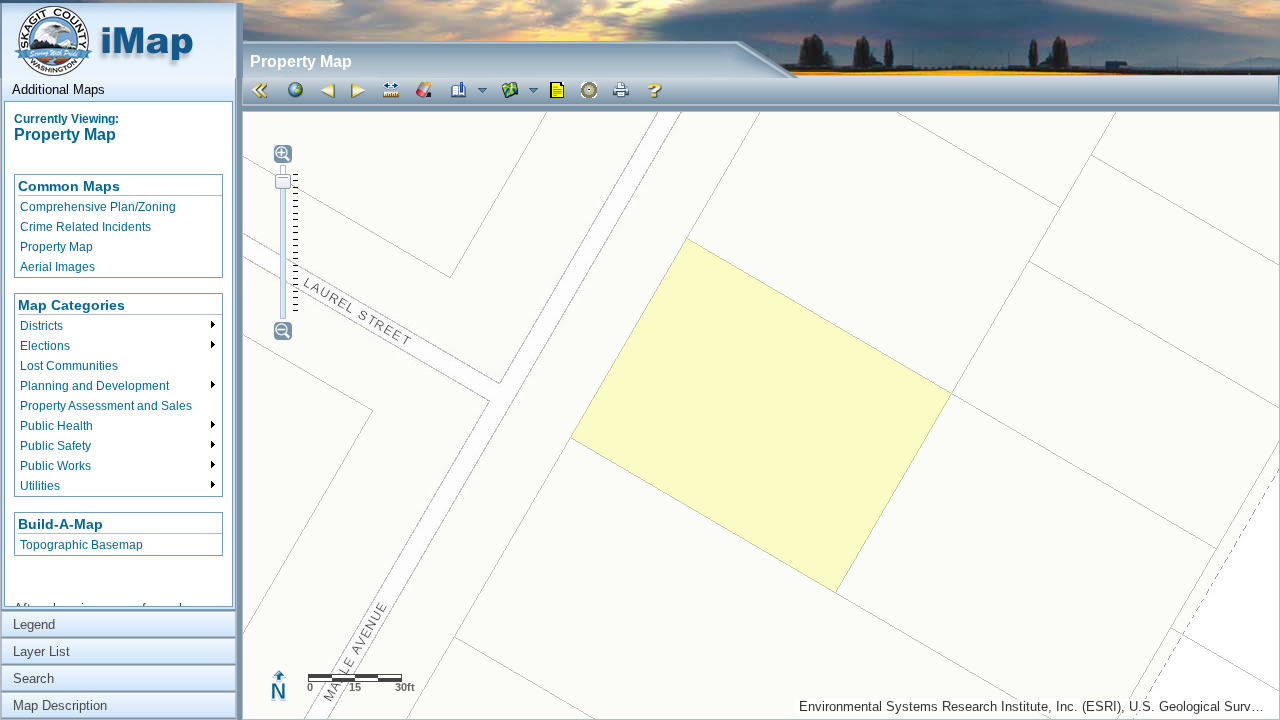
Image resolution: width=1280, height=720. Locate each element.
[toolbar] (760, 90)
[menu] (118, 226)
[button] (263, 90)
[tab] (118, 89)
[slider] (283, 181)
